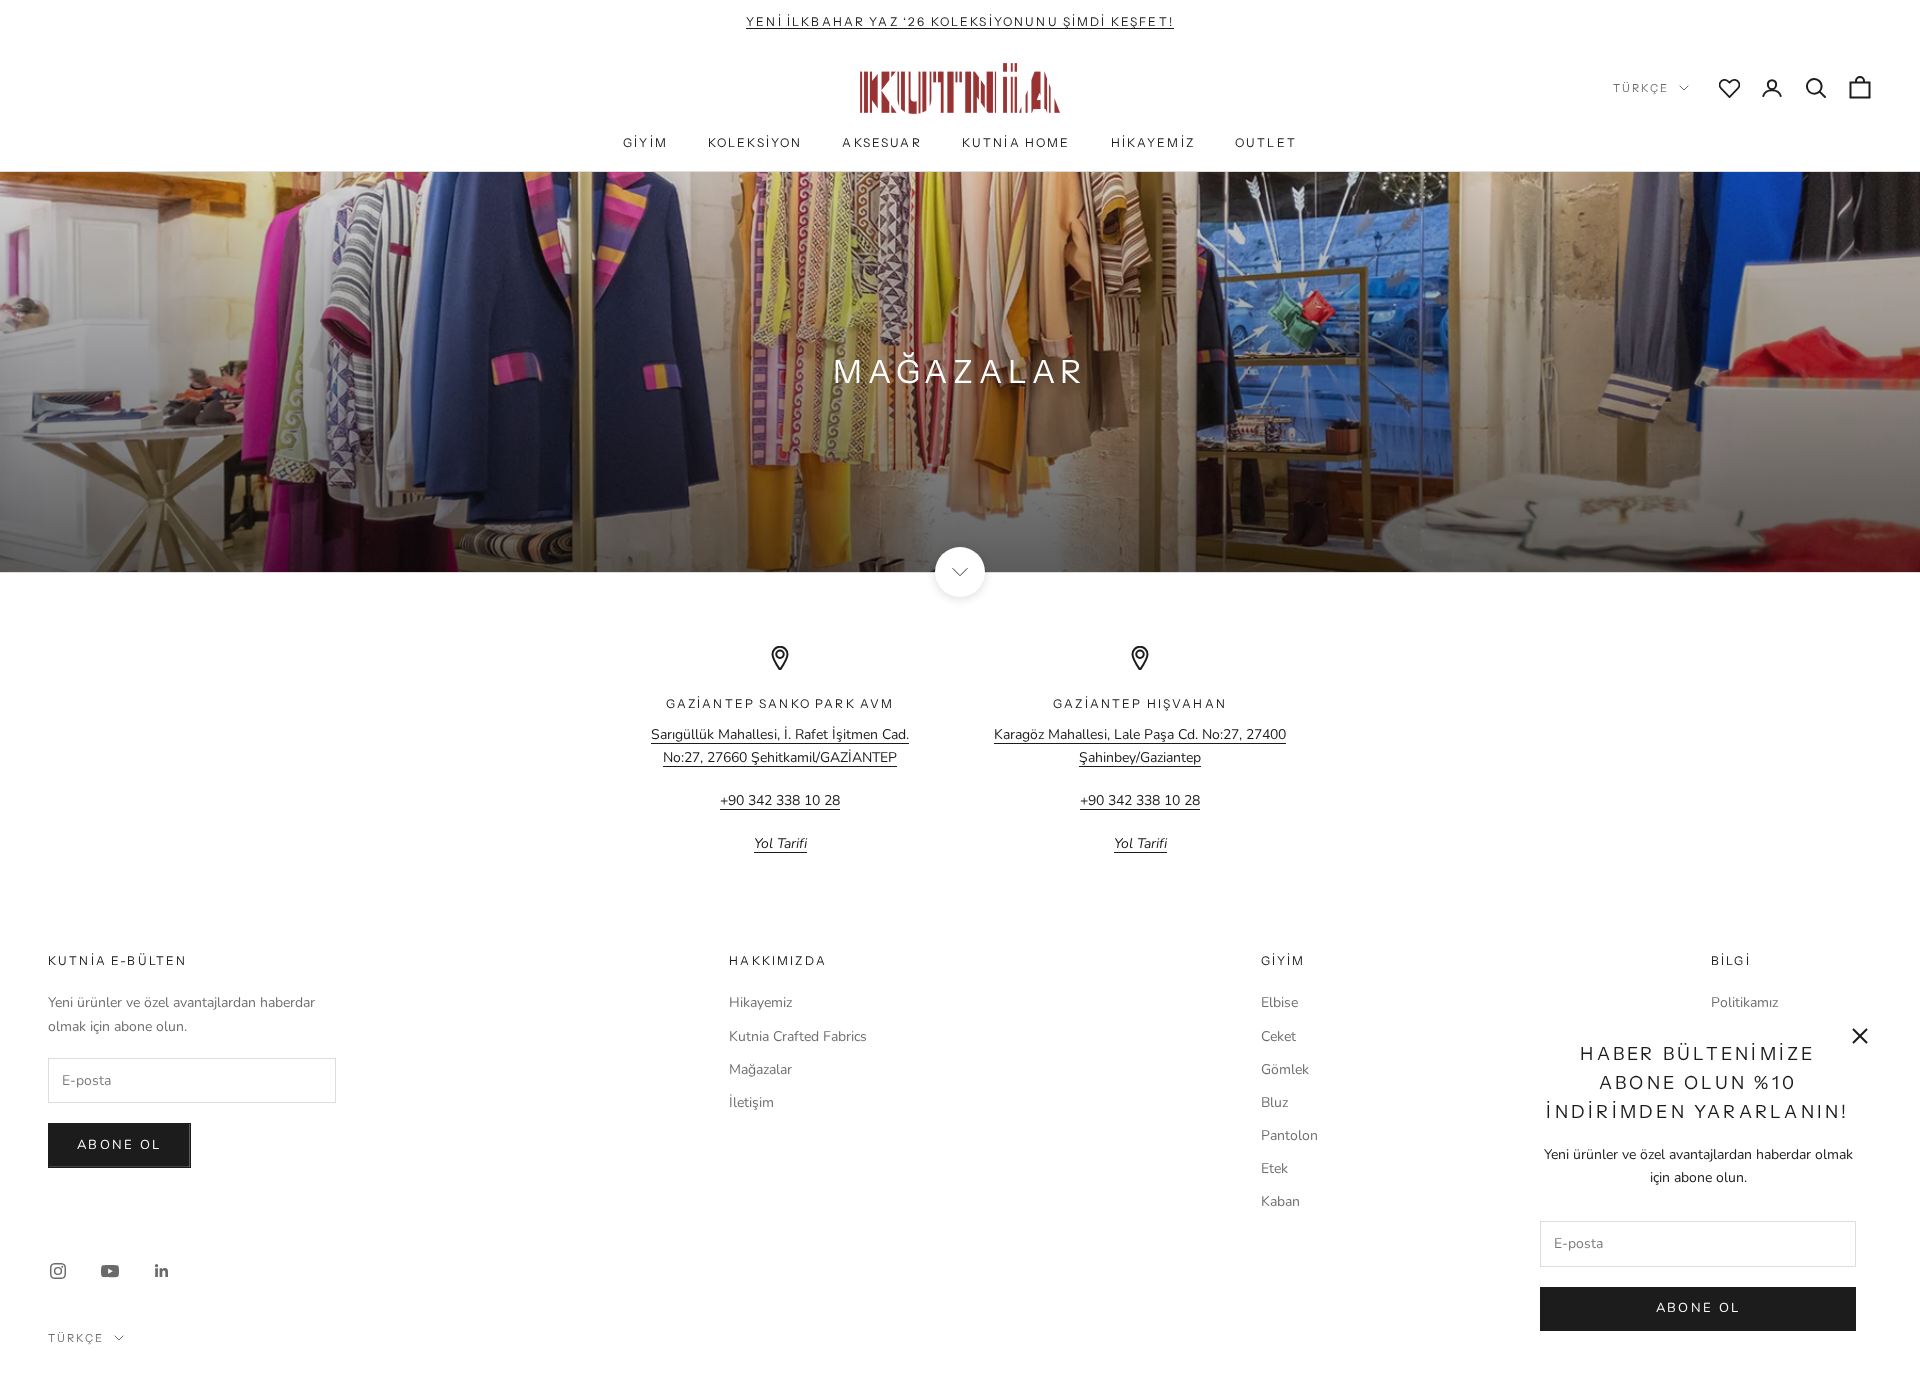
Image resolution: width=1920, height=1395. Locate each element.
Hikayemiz (760, 1002)
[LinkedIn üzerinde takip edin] (162, 1271)
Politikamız (1744, 1002)
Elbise (1279, 1002)
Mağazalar (760, 1069)
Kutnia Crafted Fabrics (798, 1036)
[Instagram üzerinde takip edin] (58, 1271)
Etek (1274, 1168)
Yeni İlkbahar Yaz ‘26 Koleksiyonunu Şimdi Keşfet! (960, 21)
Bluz (1274, 1102)
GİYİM (645, 142)
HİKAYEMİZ (1153, 142)
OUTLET (1266, 142)
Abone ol (119, 1145)
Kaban (1280, 1201)
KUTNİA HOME (1016, 142)
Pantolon (1289, 1135)
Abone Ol (1698, 1308)
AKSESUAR (881, 142)
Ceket (1278, 1036)
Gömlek (1285, 1069)
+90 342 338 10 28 (780, 800)
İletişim (751, 1102)
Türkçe (1641, 88)
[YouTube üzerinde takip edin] (110, 1271)
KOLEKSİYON (755, 142)
